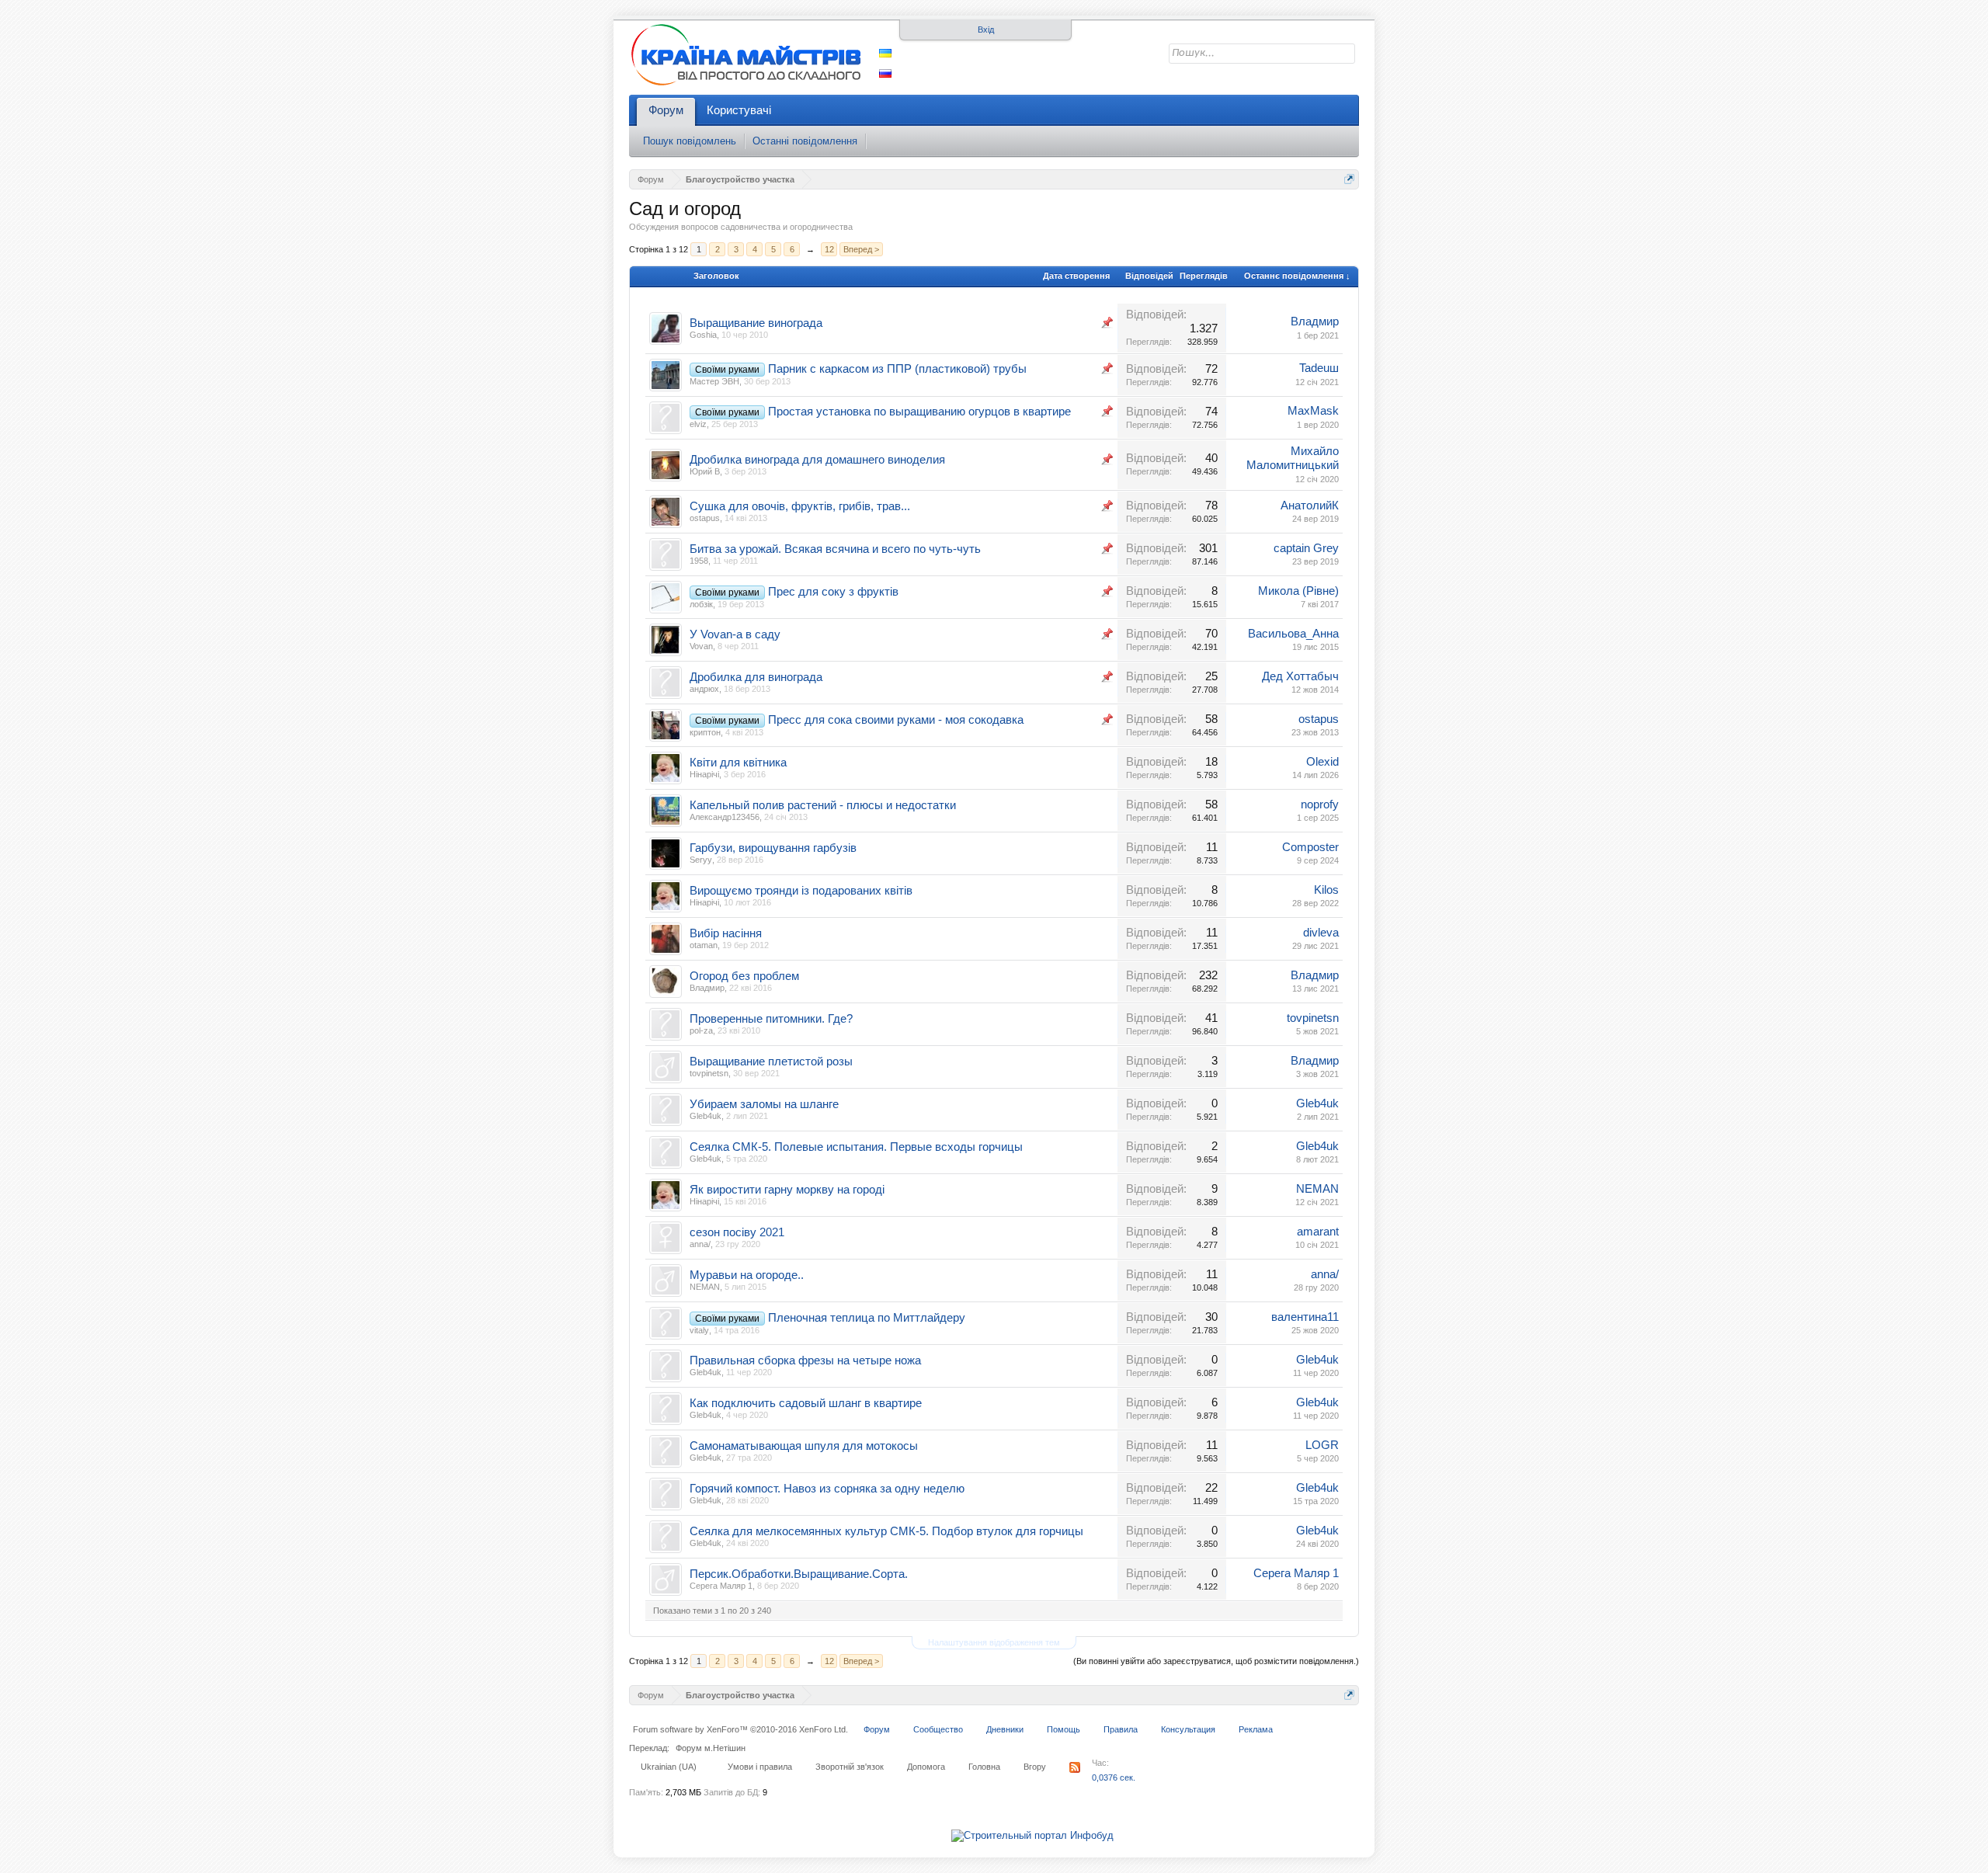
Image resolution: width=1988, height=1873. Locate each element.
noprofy (1320, 804)
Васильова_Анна (1293, 634)
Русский (885, 73)
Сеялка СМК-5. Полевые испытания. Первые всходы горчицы (856, 1147)
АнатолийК (1310, 506)
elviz (698, 424)
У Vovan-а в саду (735, 634)
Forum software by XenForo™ (740, 1729)
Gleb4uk (706, 1116)
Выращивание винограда (756, 323)
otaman (704, 945)
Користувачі (739, 110)
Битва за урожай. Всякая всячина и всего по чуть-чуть (835, 549)
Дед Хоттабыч (1300, 676)
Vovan (701, 646)
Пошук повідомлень (690, 141)
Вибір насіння (726, 933)
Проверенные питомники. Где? (771, 1019)
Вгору (1035, 1767)
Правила (1121, 1729)
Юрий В (705, 471)
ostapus (705, 518)
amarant (1318, 1232)
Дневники (1005, 1729)
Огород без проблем (744, 976)
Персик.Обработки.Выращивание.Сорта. (799, 1574)
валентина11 (1305, 1317)
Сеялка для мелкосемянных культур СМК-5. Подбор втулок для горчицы (886, 1531)
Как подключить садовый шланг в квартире (806, 1403)
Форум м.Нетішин (711, 1748)
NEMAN (1317, 1189)
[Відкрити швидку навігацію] (1349, 179)
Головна (984, 1767)
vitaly (699, 1330)
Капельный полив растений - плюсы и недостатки (823, 805)
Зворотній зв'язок (850, 1767)
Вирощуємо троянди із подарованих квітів (801, 891)
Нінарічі (704, 774)
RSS (1075, 1767)
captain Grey (1306, 548)
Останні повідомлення (805, 141)
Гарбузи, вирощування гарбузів (773, 848)
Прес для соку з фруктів (833, 592)
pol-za (701, 1030)
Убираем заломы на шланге (764, 1104)
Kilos (1326, 890)
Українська (885, 53)
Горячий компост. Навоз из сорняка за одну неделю (827, 1489)
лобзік (701, 604)
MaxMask (1313, 411)
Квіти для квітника (738, 763)
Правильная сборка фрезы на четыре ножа (805, 1360)
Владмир (1315, 321)
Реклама (1256, 1729)
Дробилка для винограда (756, 677)
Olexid (1322, 762)
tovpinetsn (1313, 1018)
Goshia (703, 335)
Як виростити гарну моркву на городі (787, 1190)
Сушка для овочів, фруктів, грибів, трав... (800, 506)
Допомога (926, 1767)
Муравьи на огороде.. (747, 1275)
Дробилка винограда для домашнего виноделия (817, 460)
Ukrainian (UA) (669, 1767)
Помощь (1064, 1729)
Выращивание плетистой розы (771, 1062)
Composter (1310, 847)
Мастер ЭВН (714, 381)
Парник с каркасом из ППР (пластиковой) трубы (897, 369)
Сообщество (938, 1729)
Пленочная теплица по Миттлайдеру (867, 1318)
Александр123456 (725, 817)
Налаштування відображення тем (994, 1642)
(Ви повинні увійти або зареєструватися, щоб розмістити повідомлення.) (1216, 1661)
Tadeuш (1319, 368)
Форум (666, 110)
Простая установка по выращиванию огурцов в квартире (919, 412)
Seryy (701, 860)
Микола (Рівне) (1298, 591)
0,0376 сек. (1114, 1777)
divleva (1321, 933)
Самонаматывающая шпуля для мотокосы (804, 1446)
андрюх (704, 689)
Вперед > (861, 249)
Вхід (986, 30)
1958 (699, 561)
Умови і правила (760, 1767)
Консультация (1188, 1729)
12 (829, 249)
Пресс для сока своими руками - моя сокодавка (896, 720)
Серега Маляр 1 (721, 1586)
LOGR (1322, 1445)
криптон (705, 732)
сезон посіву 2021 (737, 1232)
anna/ (700, 1244)
